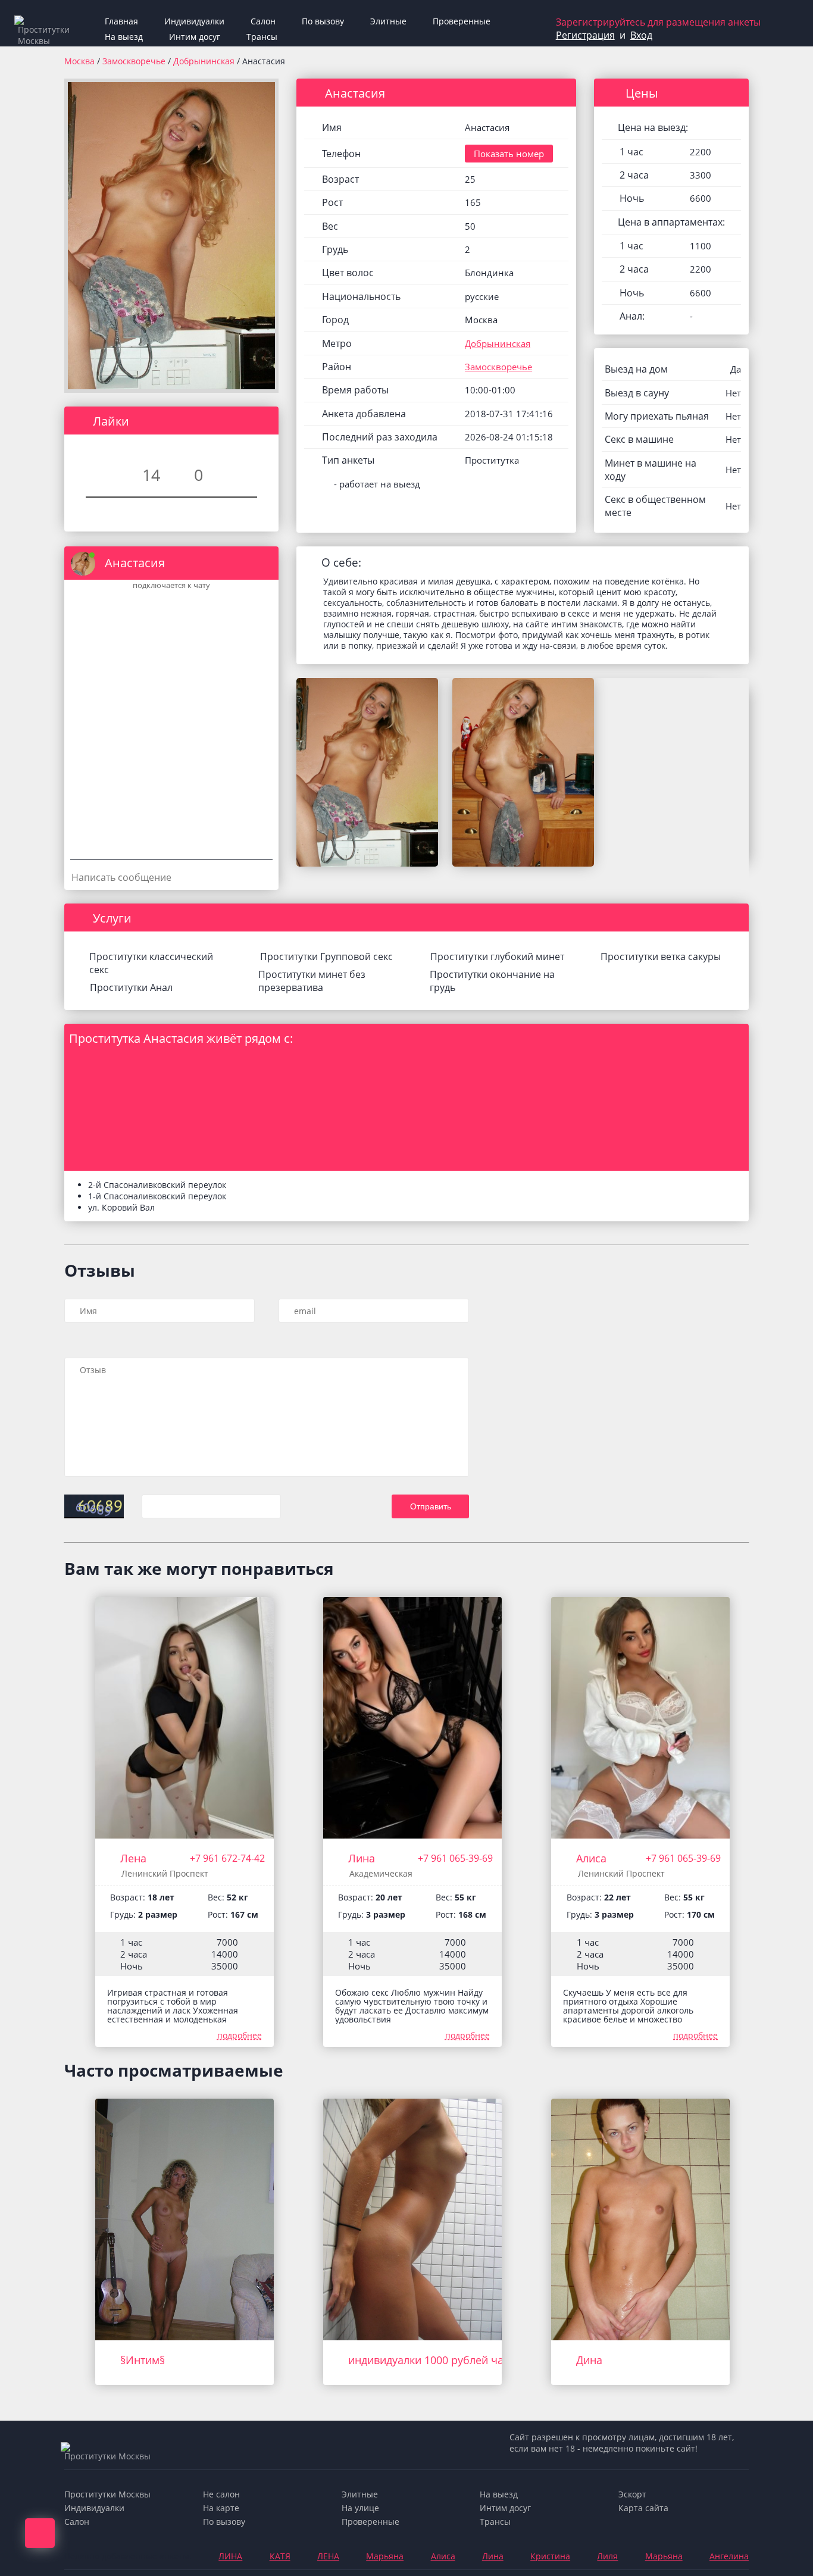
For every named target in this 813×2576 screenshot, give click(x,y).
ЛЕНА (328, 2556)
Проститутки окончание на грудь (492, 981)
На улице (360, 2508)
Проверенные (462, 21)
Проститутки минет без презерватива (312, 981)
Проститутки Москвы (107, 2494)
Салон (263, 21)
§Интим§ (143, 2360)
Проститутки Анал (131, 987)
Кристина (550, 2556)
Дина (589, 2360)
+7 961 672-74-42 (227, 1858)
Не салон (221, 2494)
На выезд (124, 37)
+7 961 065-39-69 (455, 1858)
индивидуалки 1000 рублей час (429, 2360)
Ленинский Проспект (165, 1873)
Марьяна (385, 2556)
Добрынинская (205, 61)
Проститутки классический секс (151, 963)
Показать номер (509, 154)
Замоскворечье (135, 61)
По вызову (323, 21)
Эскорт (632, 2494)
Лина (362, 1858)
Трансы (262, 37)
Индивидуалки (194, 21)
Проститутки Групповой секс (326, 956)
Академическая (381, 1873)
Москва (79, 61)
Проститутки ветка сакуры (661, 956)
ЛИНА (230, 2556)
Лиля (607, 2556)
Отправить (431, 1506)
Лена (133, 1858)
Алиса (591, 1858)
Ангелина (729, 2556)
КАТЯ (280, 2556)
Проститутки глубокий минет (497, 956)
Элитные (388, 21)
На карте (221, 2508)
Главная (121, 21)
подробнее (240, 2035)
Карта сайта (643, 2508)
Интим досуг (195, 37)
